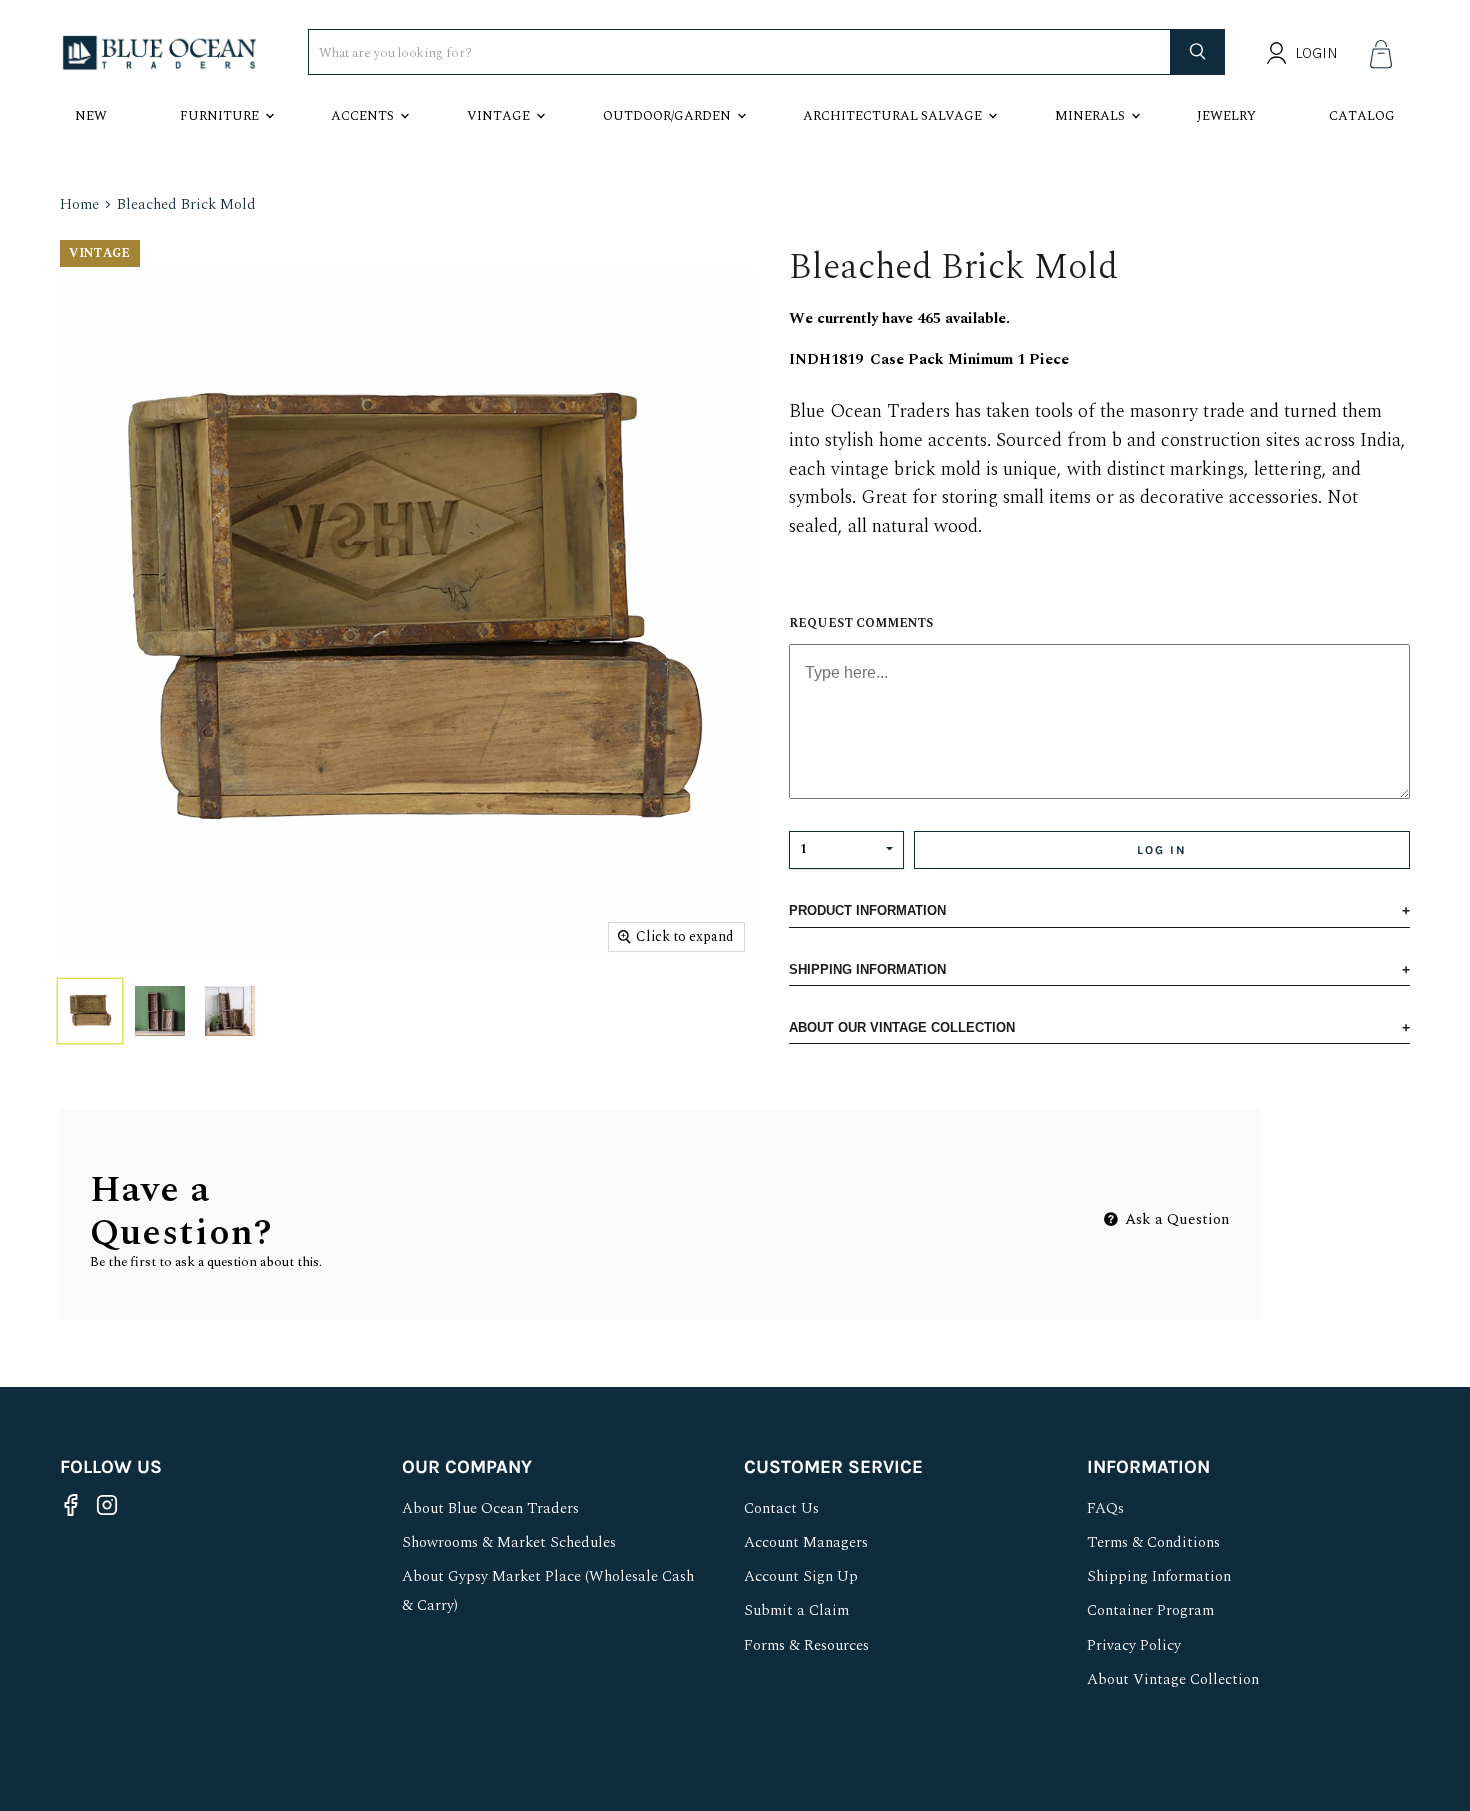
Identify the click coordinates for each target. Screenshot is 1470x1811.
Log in (1162, 850)
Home (79, 204)
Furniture (219, 116)
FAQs (1105, 1508)
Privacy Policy (1134, 1645)
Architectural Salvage (892, 116)
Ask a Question (1175, 1219)
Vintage (498, 116)
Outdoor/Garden (667, 116)
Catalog (1362, 116)
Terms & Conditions (1153, 1542)
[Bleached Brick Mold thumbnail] (90, 1011)
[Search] (1198, 52)
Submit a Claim (796, 1610)
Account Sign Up (801, 1576)
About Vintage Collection (1173, 1679)
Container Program (1150, 1610)
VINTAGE (100, 253)
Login (1316, 53)
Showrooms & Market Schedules (509, 1542)
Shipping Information (1159, 1576)
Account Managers (806, 1542)
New (91, 116)
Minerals (1090, 116)
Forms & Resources (806, 1645)
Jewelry (1226, 116)
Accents (362, 116)
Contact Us (781, 1508)
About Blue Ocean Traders (490, 1508)
